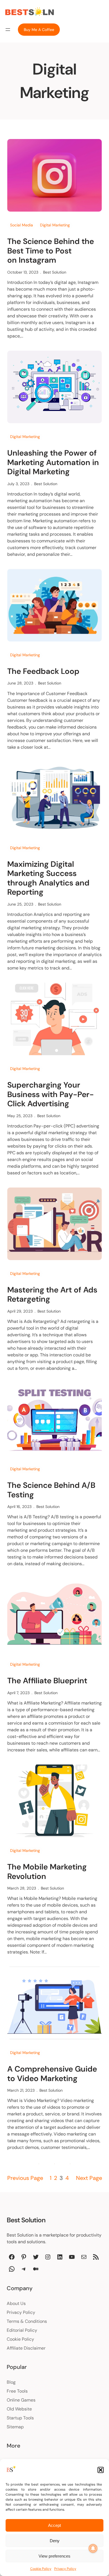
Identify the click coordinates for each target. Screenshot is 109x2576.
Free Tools (17, 2391)
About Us (16, 2303)
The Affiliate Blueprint (47, 1681)
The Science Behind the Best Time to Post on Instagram (51, 251)
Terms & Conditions (27, 2321)
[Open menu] (8, 30)
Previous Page (25, 2178)
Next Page (89, 2178)
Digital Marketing (55, 225)
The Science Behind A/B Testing (51, 1490)
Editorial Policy (22, 2330)
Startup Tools (20, 2418)
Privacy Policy (65, 2569)
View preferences (54, 2556)
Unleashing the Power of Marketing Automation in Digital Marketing (53, 462)
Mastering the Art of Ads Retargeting (52, 1295)
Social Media (22, 225)
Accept (54, 2525)
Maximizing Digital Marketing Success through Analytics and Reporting (48, 878)
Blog (11, 2382)
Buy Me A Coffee (39, 30)
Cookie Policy (41, 2569)
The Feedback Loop (43, 671)
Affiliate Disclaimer (26, 2348)
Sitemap (15, 2427)
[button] (101, 2470)
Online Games (21, 2400)
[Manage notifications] (93, 2548)
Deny (55, 2541)
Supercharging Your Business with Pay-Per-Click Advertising (51, 1094)
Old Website (19, 2409)
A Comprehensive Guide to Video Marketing (52, 2074)
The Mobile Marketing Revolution (47, 1872)
